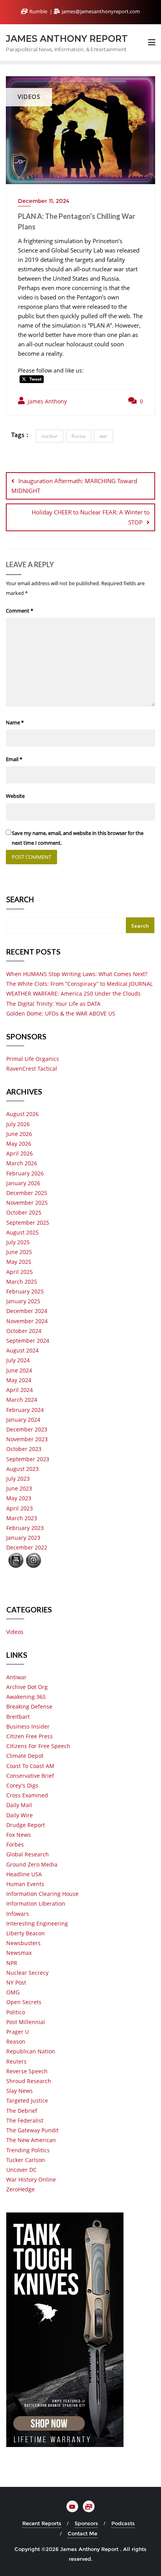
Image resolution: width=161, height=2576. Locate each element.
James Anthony (47, 401)
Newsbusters (23, 1943)
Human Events (25, 1884)
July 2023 (18, 1479)
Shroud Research (29, 2081)
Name (15, 722)
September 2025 (28, 1223)
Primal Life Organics (33, 1059)
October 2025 (24, 1212)
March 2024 (22, 1400)
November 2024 (27, 1321)
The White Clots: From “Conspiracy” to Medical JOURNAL (80, 984)
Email (14, 759)
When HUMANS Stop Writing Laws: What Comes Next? (77, 974)
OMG (13, 1992)
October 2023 (24, 1449)
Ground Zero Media (32, 1864)
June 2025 (19, 1252)
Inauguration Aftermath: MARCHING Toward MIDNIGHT (74, 486)
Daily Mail (19, 1805)
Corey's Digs (22, 1785)
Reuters (16, 2061)
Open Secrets (24, 2002)
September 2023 (28, 1459)
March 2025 (22, 1282)
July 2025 (18, 1242)
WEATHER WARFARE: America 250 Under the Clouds (73, 993)
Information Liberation (36, 1903)
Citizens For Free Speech (38, 1746)
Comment (20, 611)
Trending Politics (28, 2150)
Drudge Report (26, 1825)
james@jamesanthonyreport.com (100, 11)
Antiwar (16, 1677)
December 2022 (27, 1547)
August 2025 (22, 1232)
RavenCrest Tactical (32, 1069)
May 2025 (19, 1262)
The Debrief (22, 2111)
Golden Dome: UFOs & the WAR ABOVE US (61, 1013)
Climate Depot (25, 1756)
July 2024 (18, 1360)
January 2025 (23, 1301)
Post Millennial (26, 2022)
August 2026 (22, 1114)
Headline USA (24, 1874)
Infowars (18, 1914)
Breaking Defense (29, 1706)
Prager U (18, 2032)
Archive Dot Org (27, 1687)
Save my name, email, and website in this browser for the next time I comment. (78, 838)
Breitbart (18, 1717)
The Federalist (25, 2120)
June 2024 (19, 1370)
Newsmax (19, 1953)
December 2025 (27, 1193)
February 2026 (25, 1173)
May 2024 (19, 1380)
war (103, 436)
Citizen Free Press (30, 1736)
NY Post (16, 1982)
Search (20, 900)
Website (15, 796)
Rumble (38, 11)
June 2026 (19, 1134)
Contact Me (82, 2533)
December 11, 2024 (44, 201)
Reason (16, 2041)
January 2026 (23, 1183)
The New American (31, 2140)
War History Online (31, 2179)
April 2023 (20, 1508)
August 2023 (22, 1469)
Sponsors (86, 2523)
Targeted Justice (27, 2100)
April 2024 (20, 1390)
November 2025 (27, 1203)
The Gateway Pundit (32, 2130)
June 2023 (19, 1488)
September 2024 (28, 1341)
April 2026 (20, 1153)
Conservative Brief (30, 1776)
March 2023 (22, 1518)
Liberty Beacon (26, 1933)
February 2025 (25, 1291)
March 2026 (22, 1163)
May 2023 (19, 1498)
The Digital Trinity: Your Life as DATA (53, 1004)
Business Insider (28, 1726)
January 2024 (23, 1420)
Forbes (15, 1844)
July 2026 (18, 1124)
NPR (12, 1963)
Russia (79, 436)
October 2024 (24, 1331)
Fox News (19, 1835)
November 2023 (27, 1439)
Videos (15, 1632)
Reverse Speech (27, 2071)
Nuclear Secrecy (27, 1973)
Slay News (20, 2091)
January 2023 (23, 1538)
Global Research (28, 1854)
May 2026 (19, 1144)
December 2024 (27, 1311)
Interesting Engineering (37, 1923)
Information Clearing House (42, 1894)
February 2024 (25, 1410)
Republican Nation (31, 2051)
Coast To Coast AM (30, 1766)
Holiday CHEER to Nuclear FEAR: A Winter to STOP (91, 517)
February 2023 (25, 1528)
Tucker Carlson (26, 2160)
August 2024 (22, 1350)
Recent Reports (42, 2523)
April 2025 (20, 1272)
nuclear (50, 436)
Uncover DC (21, 2170)
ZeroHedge (21, 2189)
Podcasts (123, 2523)
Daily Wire (20, 1815)
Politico (16, 2012)
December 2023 (27, 1429)
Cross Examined (27, 1795)
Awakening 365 (26, 1697)
